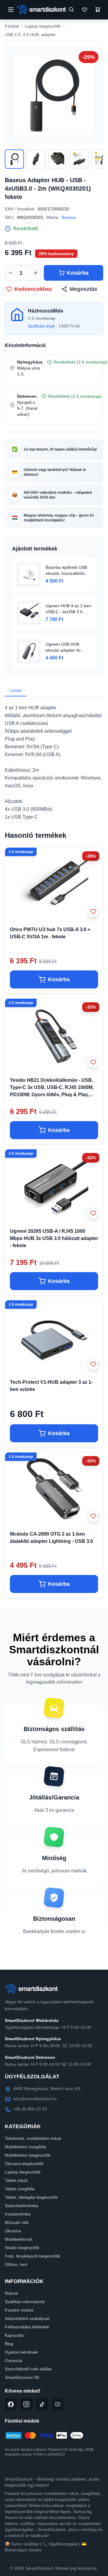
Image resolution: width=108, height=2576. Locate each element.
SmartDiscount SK (22, 2377)
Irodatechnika (18, 2214)
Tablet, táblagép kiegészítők (31, 2197)
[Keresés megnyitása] (71, 10)
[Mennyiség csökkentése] (10, 273)
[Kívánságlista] (85, 10)
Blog (9, 2344)
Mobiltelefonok (19, 2239)
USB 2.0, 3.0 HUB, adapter (30, 35)
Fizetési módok (19, 2310)
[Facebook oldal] (11, 2404)
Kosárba (78, 273)
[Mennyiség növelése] (36, 273)
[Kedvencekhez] (93, 912)
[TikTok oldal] (42, 2404)
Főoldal (12, 26)
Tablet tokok (16, 2180)
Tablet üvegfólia (20, 2189)
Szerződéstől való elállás (28, 2369)
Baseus (69, 217)
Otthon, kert (16, 2264)
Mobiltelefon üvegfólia (25, 2147)
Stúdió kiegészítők (22, 2248)
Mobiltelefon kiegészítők (28, 2155)
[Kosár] (98, 10)
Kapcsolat (14, 2335)
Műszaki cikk (17, 2222)
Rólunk (11, 2293)
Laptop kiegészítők (43, 26)
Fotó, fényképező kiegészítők (33, 2256)
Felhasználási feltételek (27, 2327)
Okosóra (13, 2231)
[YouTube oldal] (58, 2404)
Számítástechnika (22, 2206)
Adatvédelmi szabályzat (27, 2318)
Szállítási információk (25, 2302)
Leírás (16, 690)
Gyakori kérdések (21, 2352)
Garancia (13, 2360)
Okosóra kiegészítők (24, 2164)
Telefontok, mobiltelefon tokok (33, 2138)
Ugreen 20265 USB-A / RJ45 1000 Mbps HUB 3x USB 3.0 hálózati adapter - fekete (54, 1238)
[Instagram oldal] (26, 2404)
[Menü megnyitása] (11, 10)
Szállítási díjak (41, 326)
